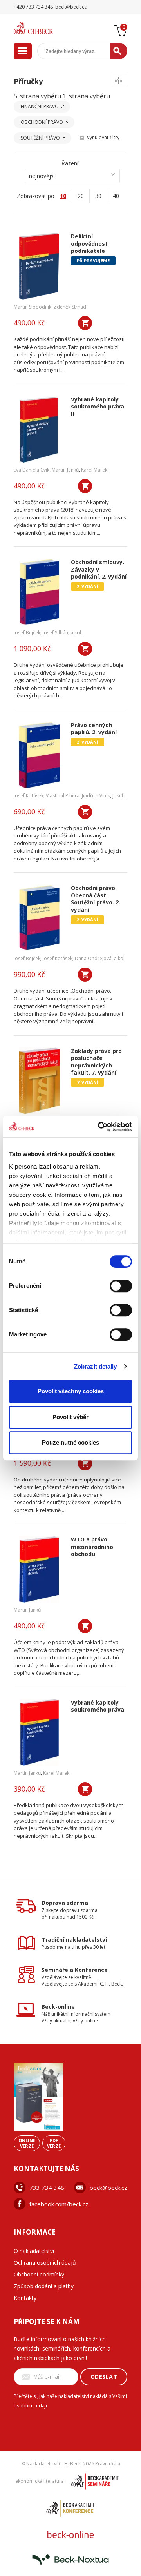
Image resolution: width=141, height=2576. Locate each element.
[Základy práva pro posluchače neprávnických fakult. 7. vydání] (39, 1081)
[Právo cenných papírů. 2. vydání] (39, 755)
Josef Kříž (123, 796)
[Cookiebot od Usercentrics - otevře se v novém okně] (99, 1127)
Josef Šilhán (55, 633)
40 (116, 196)
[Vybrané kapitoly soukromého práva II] (39, 429)
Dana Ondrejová (93, 958)
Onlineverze (27, 2143)
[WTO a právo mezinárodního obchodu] (39, 1569)
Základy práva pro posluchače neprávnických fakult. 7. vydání (96, 1062)
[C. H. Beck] (43, 28)
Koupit (85, 323)
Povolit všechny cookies (71, 1391)
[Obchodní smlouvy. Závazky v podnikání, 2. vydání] (39, 592)
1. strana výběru (86, 96)
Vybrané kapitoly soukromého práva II (98, 407)
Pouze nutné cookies (70, 1442)
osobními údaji (30, 2406)
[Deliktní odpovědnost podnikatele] (39, 266)
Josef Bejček (27, 633)
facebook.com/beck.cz (59, 2204)
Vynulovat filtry (103, 137)
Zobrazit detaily (96, 1366)
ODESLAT (104, 2377)
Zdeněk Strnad (70, 307)
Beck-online (58, 2007)
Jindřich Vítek (96, 796)
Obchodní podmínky (39, 2274)
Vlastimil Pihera (63, 796)
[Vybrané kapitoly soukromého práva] (39, 1732)
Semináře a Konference (75, 1970)
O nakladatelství (34, 2251)
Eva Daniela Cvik (32, 470)
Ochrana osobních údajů (45, 2263)
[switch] (121, 1286)
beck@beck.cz (108, 2188)
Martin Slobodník (33, 307)
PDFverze (54, 2143)
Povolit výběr (70, 1417)
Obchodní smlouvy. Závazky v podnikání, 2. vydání (99, 569)
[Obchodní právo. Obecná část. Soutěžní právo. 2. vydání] (39, 918)
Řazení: (70, 163)
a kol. (76, 633)
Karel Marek (94, 470)
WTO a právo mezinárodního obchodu (92, 1547)
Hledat (118, 51)
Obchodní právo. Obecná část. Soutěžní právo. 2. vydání (96, 899)
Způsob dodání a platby (44, 2286)
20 (81, 196)
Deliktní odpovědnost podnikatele (89, 244)
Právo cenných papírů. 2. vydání (94, 729)
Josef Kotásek (29, 796)
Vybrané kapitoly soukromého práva (98, 1706)
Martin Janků (65, 470)
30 (98, 196)
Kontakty (25, 2298)
